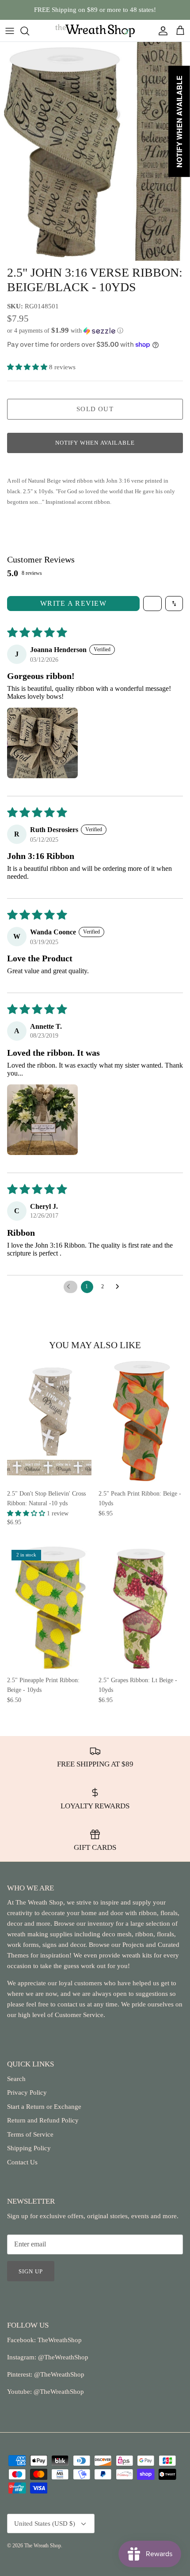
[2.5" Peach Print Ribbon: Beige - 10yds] (141, 1422)
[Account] (161, 31)
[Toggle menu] (10, 31)
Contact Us (22, 2162)
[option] (95, 151)
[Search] (29, 31)
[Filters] (152, 604)
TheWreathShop (60, 2340)
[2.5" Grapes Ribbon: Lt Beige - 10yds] (141, 1608)
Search (16, 2079)
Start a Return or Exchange (44, 2107)
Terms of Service (30, 2134)
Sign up (31, 2271)
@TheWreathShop (58, 2374)
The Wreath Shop (43, 2546)
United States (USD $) (45, 2524)
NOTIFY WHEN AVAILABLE (95, 443)
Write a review (73, 603)
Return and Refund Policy (43, 2120)
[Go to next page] (120, 1287)
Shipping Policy (29, 2148)
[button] (95, 331)
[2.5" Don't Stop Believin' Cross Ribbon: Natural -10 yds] (49, 1422)
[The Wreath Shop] (95, 31)
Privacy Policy (27, 2092)
